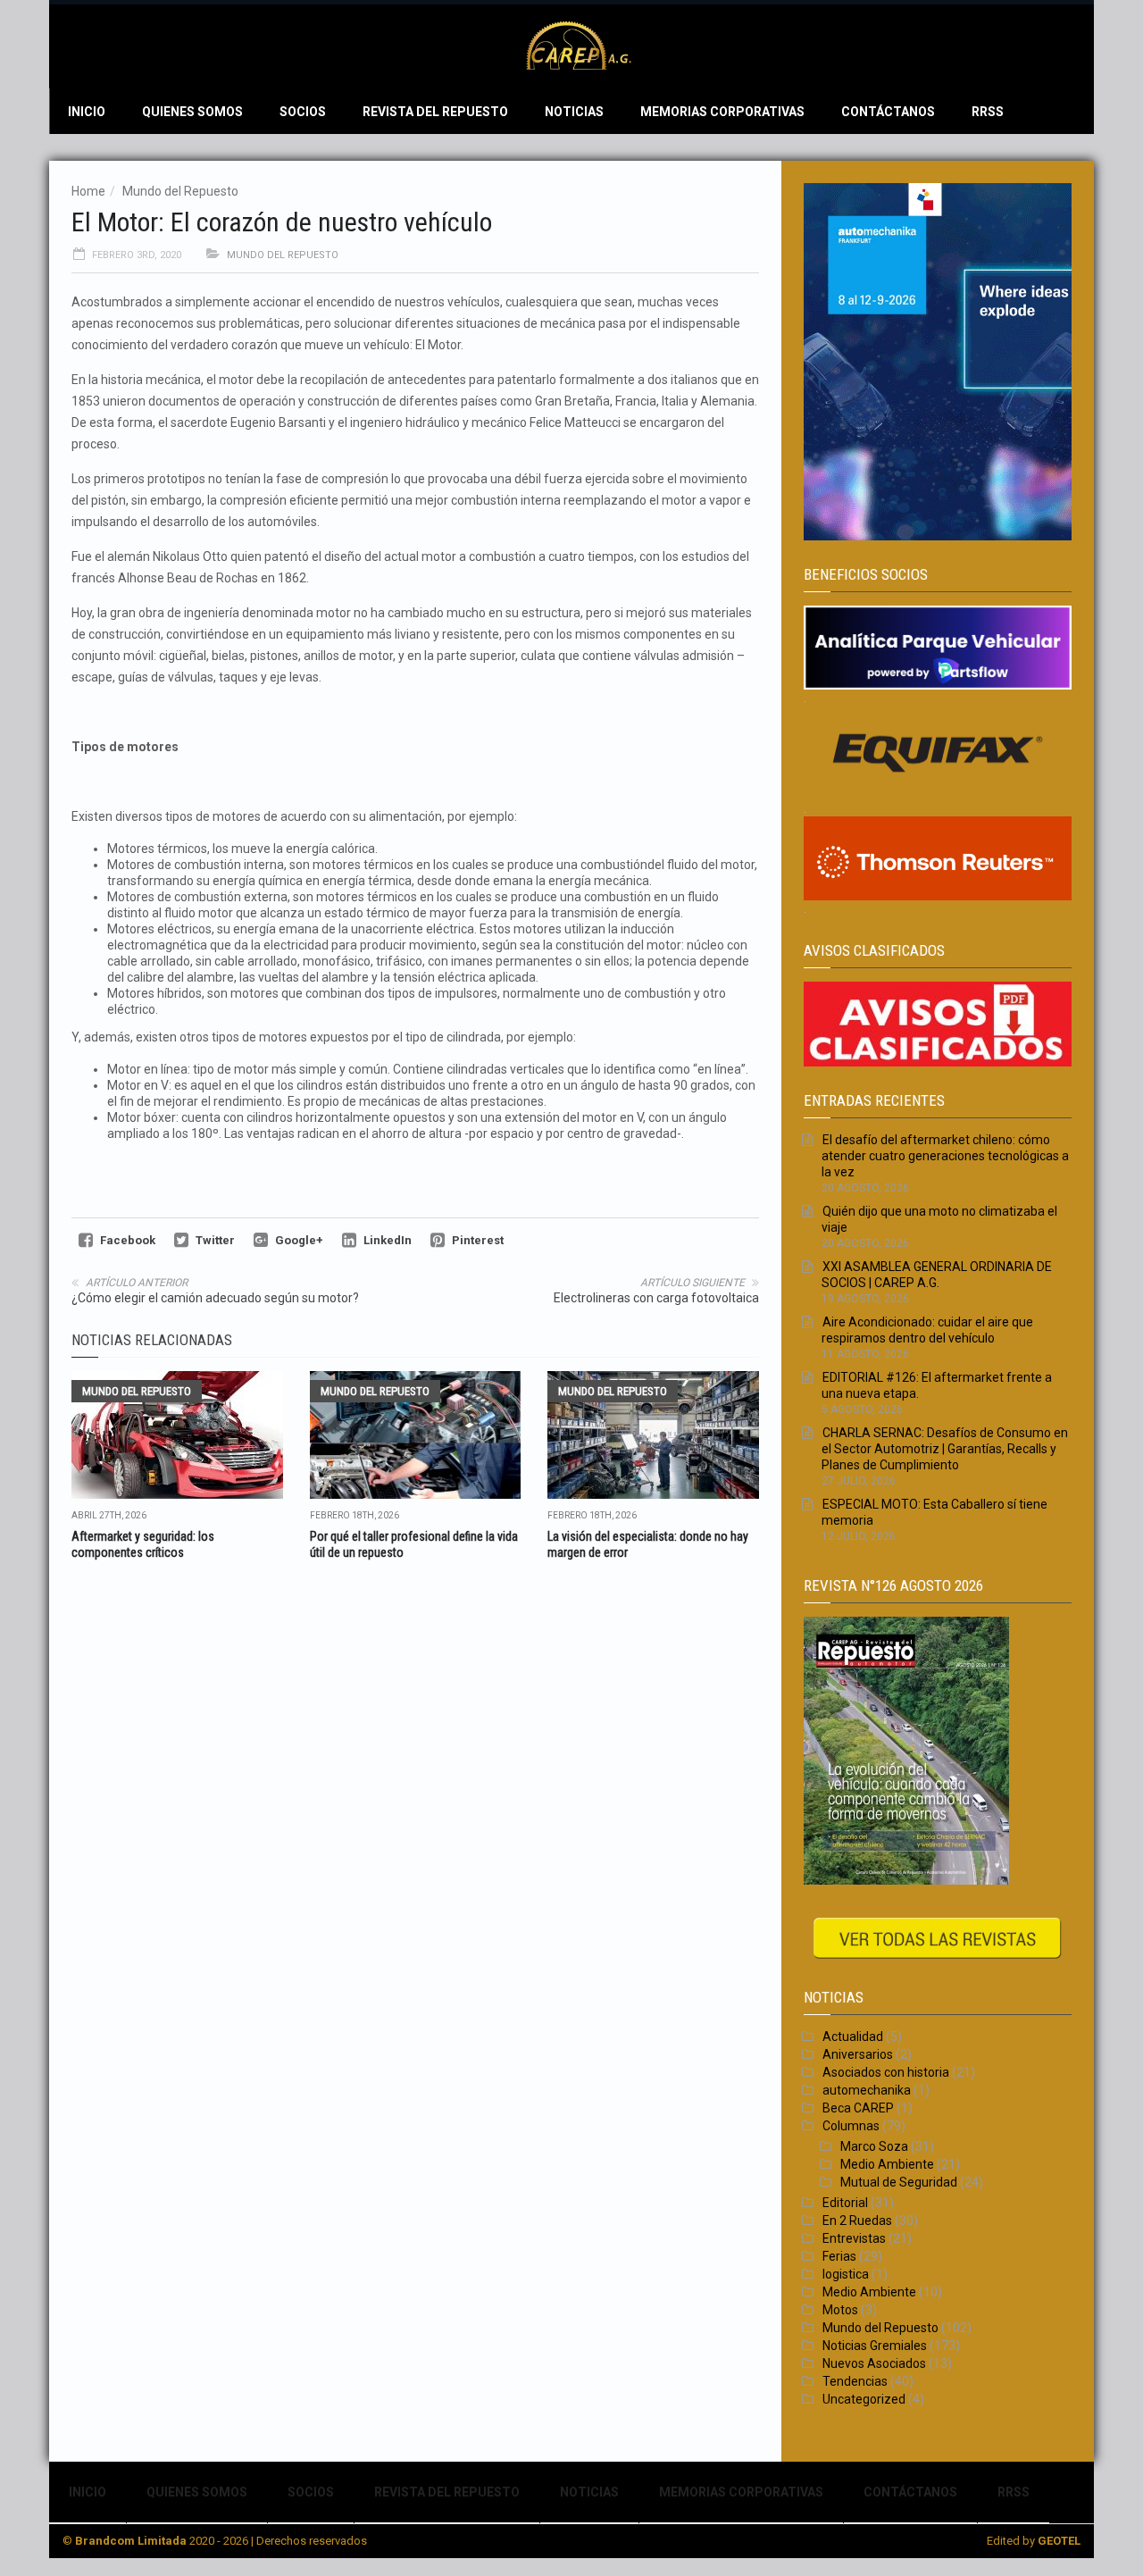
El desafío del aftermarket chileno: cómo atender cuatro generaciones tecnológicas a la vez (945, 1156)
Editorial (845, 2203)
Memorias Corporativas (722, 112)
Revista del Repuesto (435, 112)
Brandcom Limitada (131, 2541)
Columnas (851, 2126)
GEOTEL (1059, 2541)
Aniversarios (858, 2054)
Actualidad (853, 2037)
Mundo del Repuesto (180, 191)
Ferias (839, 2256)
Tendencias (855, 2381)
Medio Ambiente (887, 2164)
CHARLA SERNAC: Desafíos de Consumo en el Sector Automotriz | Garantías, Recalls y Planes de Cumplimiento (945, 1449)
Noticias (574, 112)
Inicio (87, 112)
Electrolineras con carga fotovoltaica (656, 1298)
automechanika (867, 2090)
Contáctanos (888, 112)
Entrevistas (854, 2238)
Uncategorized (864, 2399)
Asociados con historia (886, 2072)
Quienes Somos (192, 112)
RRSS (988, 112)
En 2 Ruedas (857, 2221)
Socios (303, 112)
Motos (840, 2310)
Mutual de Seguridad (899, 2182)
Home (88, 191)
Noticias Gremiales (875, 2346)
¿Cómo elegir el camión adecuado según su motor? (215, 1298)
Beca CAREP (858, 2108)
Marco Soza (874, 2146)
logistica (846, 2274)
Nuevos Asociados (874, 2363)
